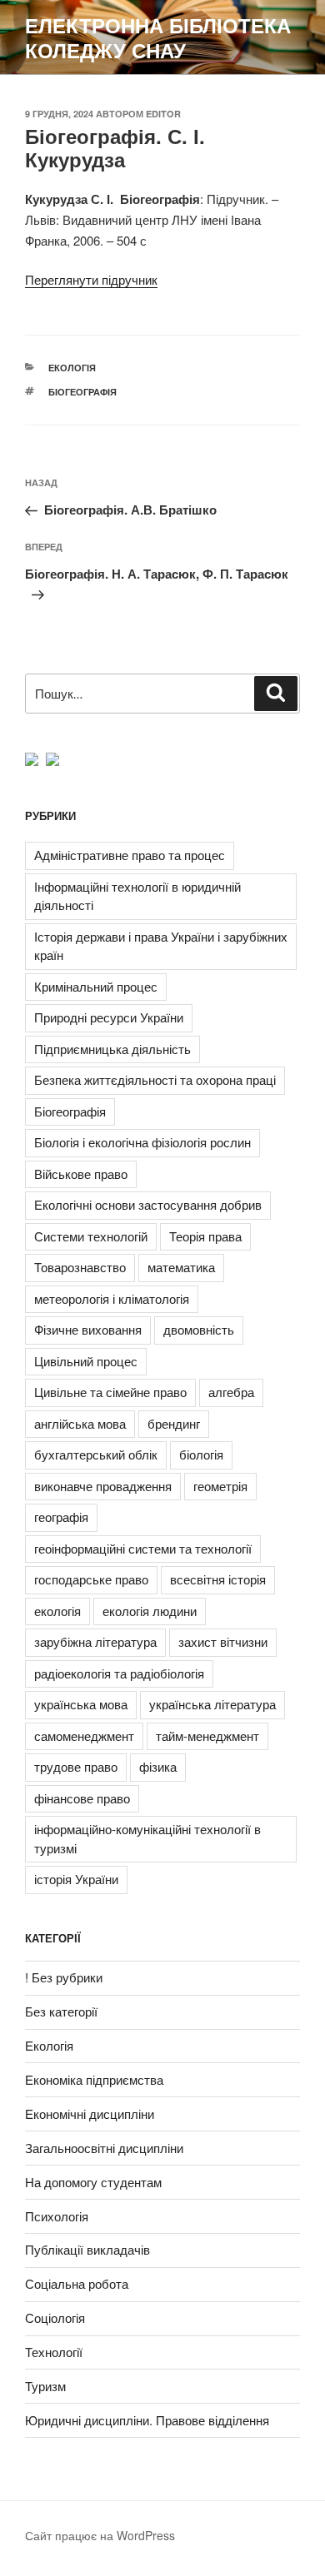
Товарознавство (80, 1267)
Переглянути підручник (91, 279)
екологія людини (150, 1611)
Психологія (57, 2216)
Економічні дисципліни (90, 2114)
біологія (201, 1454)
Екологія (72, 368)
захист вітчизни (223, 1641)
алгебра (231, 1392)
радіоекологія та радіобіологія (119, 1673)
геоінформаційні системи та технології (143, 1548)
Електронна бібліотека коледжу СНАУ (158, 37)
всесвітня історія (218, 1579)
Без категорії (61, 2011)
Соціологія (55, 2317)
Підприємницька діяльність (112, 1049)
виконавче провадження (103, 1486)
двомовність (199, 1329)
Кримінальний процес (96, 986)
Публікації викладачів (87, 2249)
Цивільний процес (86, 1361)
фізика (158, 1766)
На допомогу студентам (93, 2182)
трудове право (76, 1766)
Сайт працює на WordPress (100, 2535)
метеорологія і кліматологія (112, 1298)
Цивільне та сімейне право (110, 1392)
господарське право (91, 1579)
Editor (163, 114)
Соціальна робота (77, 2283)
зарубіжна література (95, 1641)
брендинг (174, 1423)
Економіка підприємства (94, 2079)
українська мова (81, 1704)
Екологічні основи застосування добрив (148, 1204)
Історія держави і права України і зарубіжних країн (161, 946)
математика (181, 1267)
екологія (57, 1611)
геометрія (220, 1486)
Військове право (81, 1174)
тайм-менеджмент (207, 1736)
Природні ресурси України (109, 1017)
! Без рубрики (64, 1977)
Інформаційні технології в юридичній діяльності (137, 896)
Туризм (45, 2386)
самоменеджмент (84, 1736)
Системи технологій (91, 1236)
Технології (54, 2352)
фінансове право (82, 1798)
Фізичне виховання (88, 1329)
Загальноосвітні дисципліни (104, 2148)
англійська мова (80, 1423)
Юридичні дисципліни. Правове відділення (147, 2420)
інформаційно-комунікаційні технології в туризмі (147, 1838)
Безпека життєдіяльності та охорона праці (155, 1079)
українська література (212, 1704)
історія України (76, 1879)
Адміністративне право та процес (130, 855)
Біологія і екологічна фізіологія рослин (142, 1142)
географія (61, 1517)
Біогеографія (82, 392)
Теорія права (205, 1236)
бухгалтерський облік (96, 1454)
